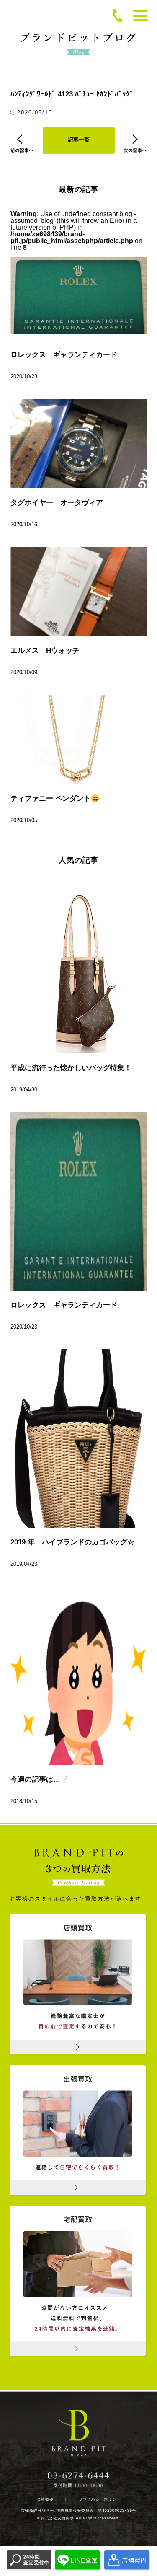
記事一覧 (79, 140)
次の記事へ (135, 144)
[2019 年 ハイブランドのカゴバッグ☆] (78, 1438)
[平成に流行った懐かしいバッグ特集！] (78, 964)
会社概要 (45, 2500)
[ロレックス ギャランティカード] (78, 1201)
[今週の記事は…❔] (78, 1676)
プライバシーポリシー (100, 2500)
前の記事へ (22, 144)
